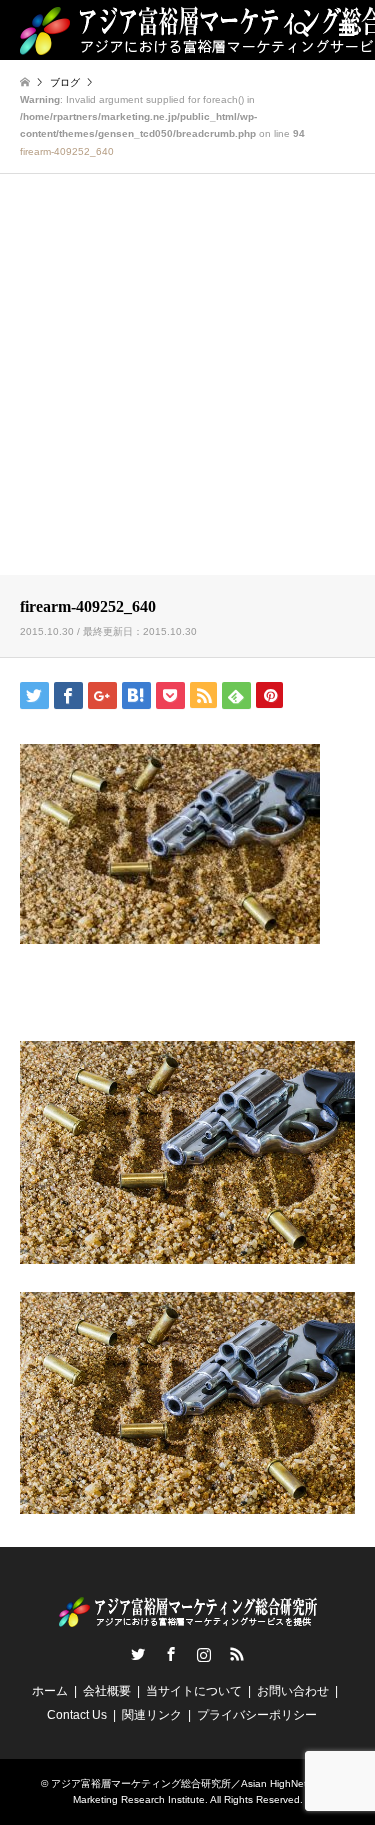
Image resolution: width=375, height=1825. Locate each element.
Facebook (171, 1654)
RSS (237, 1654)
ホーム (50, 1691)
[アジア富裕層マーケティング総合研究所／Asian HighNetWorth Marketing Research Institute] (188, 1618)
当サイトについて (194, 1691)
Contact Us (77, 1715)
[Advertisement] (187, 377)
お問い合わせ (293, 1691)
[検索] (300, 30)
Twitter (138, 1654)
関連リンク (152, 1715)
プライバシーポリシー (257, 1715)
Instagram (204, 1654)
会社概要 (107, 1691)
